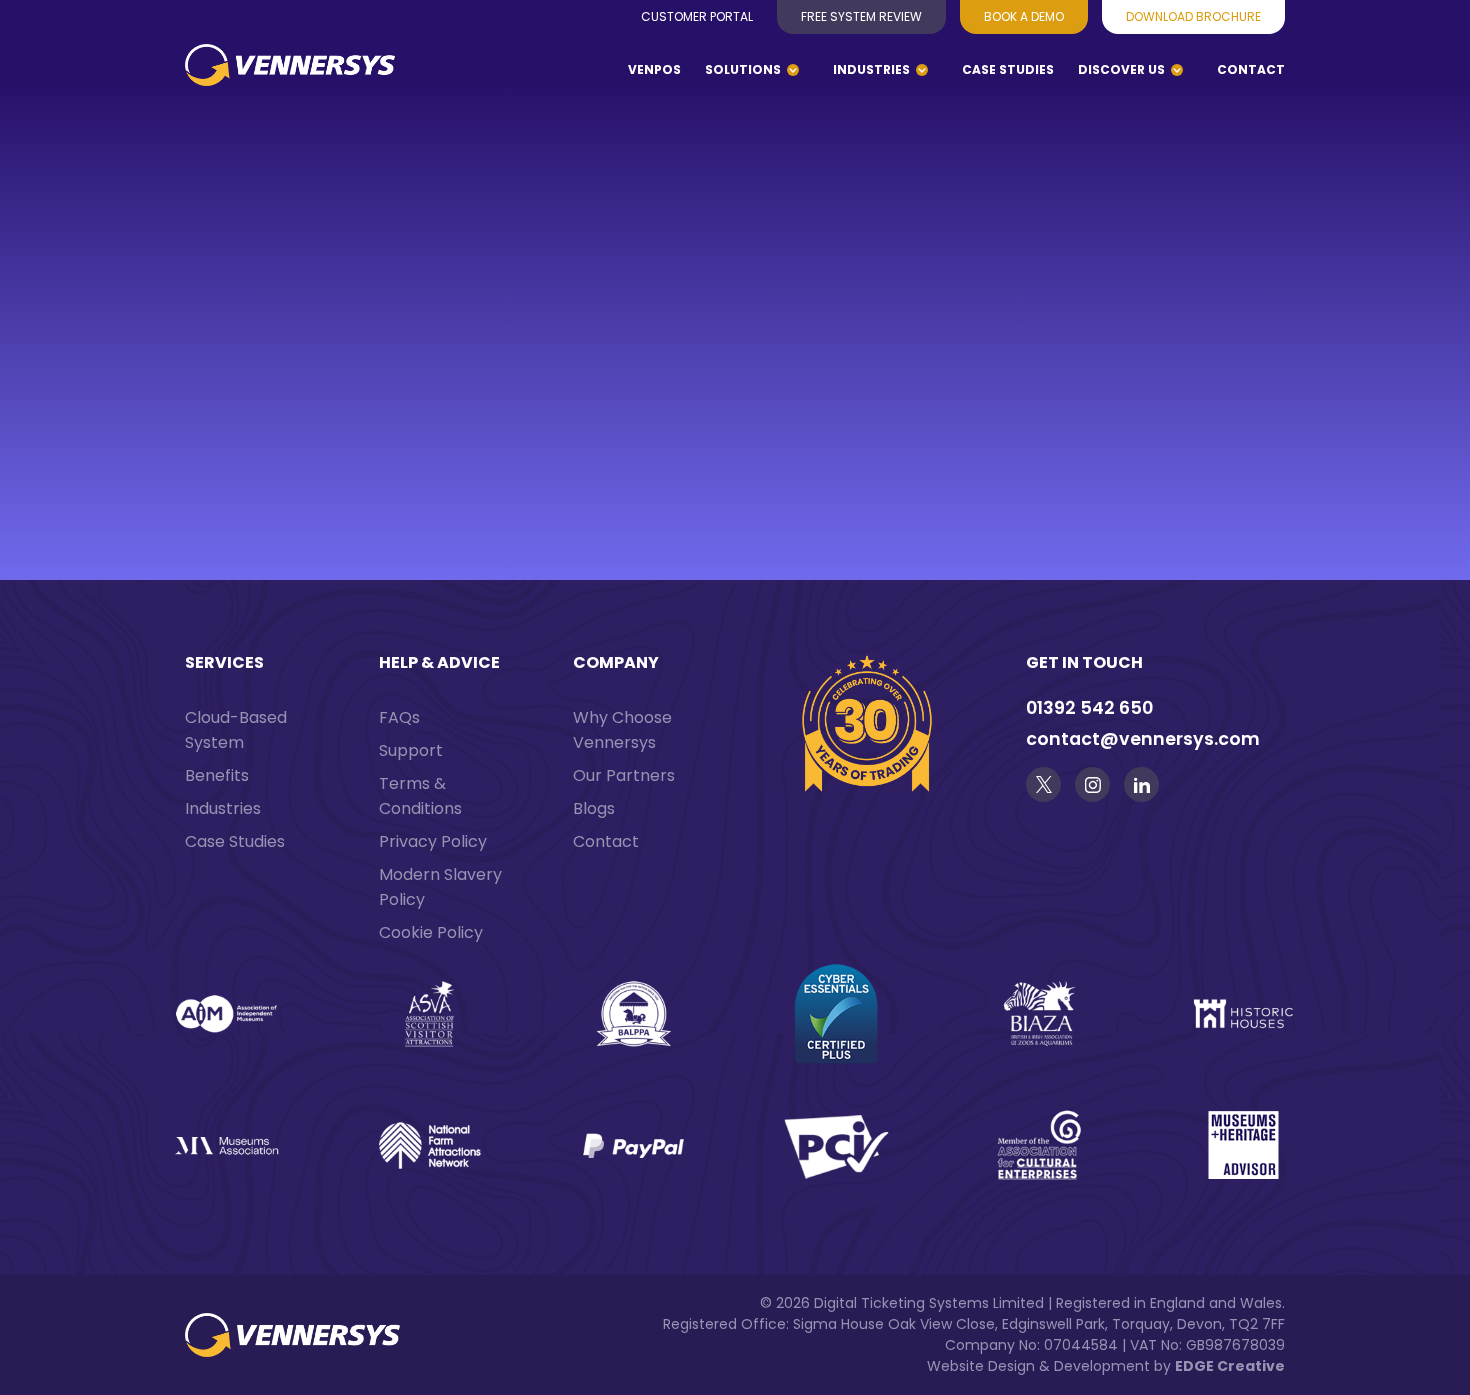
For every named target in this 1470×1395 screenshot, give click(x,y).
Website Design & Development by (1106, 1366)
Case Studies (1008, 69)
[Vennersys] (290, 80)
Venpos (654, 69)
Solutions (743, 69)
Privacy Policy (433, 841)
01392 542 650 (1089, 708)
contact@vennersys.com (1143, 739)
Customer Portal (697, 16)
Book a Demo (1024, 16)
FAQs (399, 717)
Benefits (217, 775)
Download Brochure (1193, 16)
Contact (1251, 69)
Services (224, 662)
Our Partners (624, 775)
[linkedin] (1141, 784)
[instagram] (1092, 784)
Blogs (594, 808)
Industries (871, 69)
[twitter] (1043, 784)
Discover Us (1121, 69)
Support (411, 750)
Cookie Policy (431, 932)
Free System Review (861, 16)
